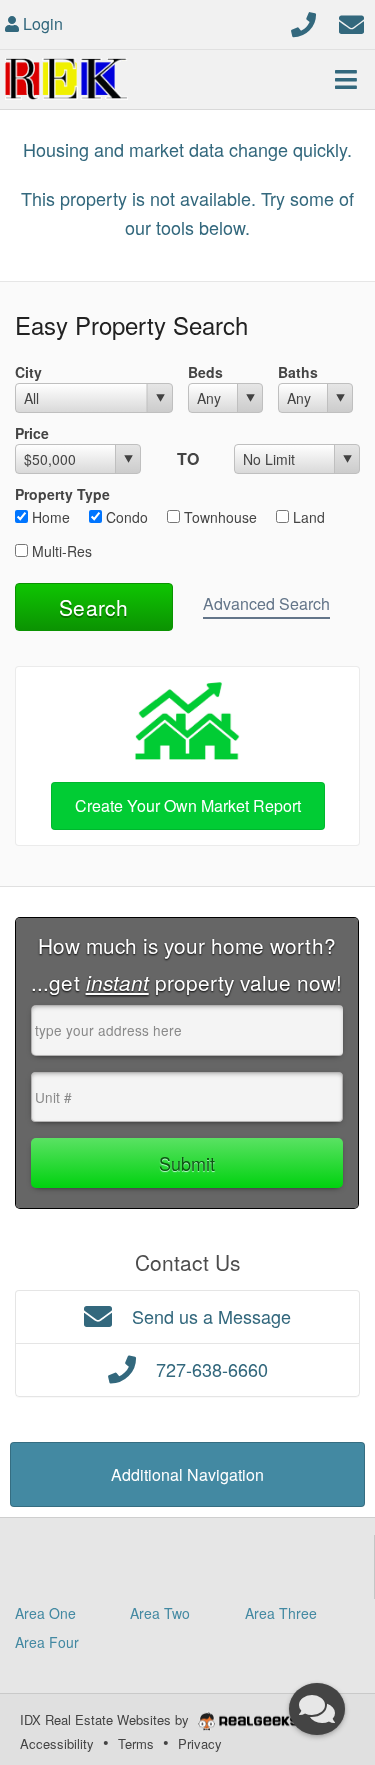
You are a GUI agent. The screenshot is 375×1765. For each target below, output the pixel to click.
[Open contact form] (351, 21)
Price (32, 433)
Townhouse (218, 517)
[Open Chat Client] (317, 1709)
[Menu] (346, 79)
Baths (298, 372)
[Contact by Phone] (303, 21)
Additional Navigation (187, 1474)
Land (307, 517)
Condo (125, 517)
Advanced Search (266, 603)
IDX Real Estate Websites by (106, 1719)
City (28, 372)
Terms (136, 1743)
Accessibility (57, 1743)
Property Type (62, 494)
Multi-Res (60, 551)
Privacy (200, 1743)
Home (49, 517)
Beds (205, 372)
